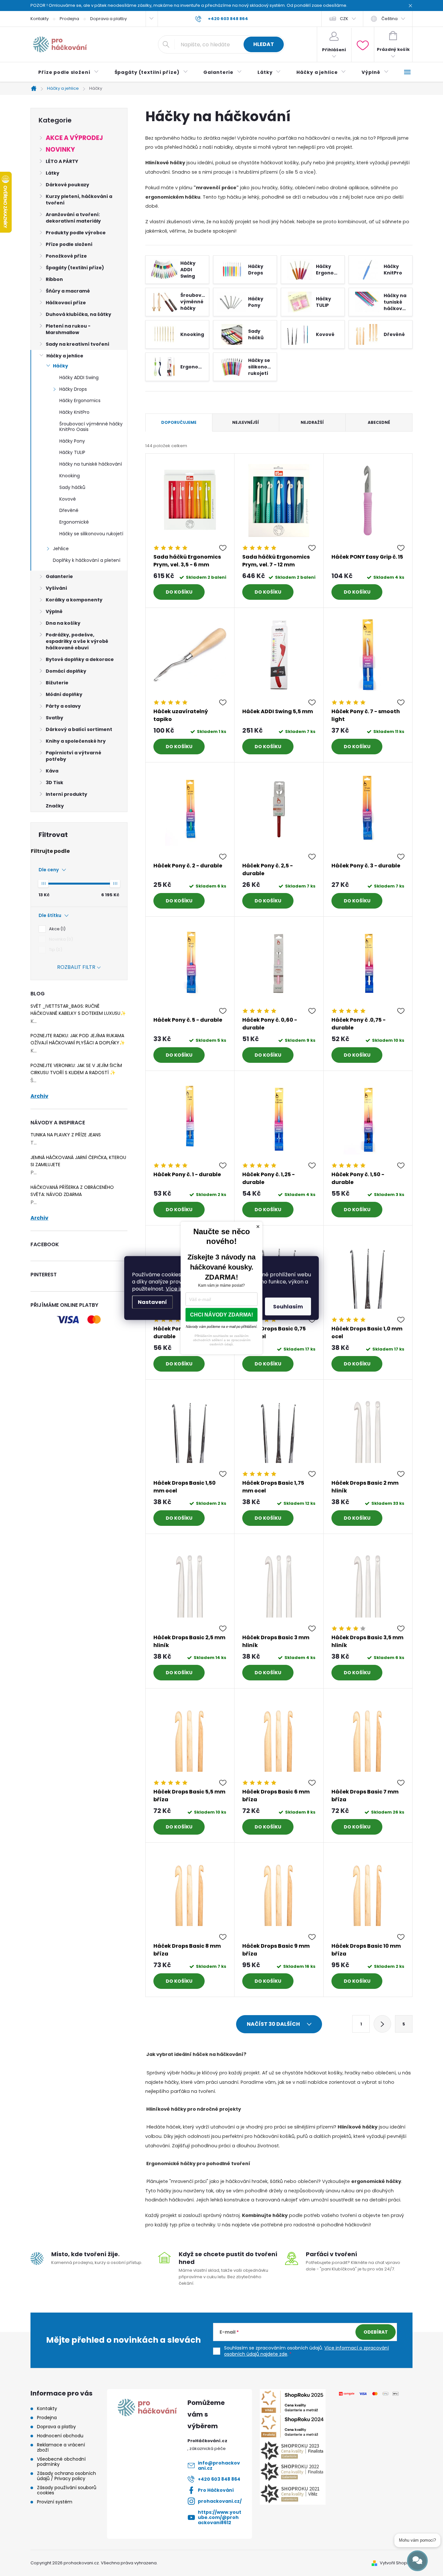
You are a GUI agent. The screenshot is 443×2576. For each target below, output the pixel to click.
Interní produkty (66, 794)
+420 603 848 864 (219, 2479)
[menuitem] (69, 72)
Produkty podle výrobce (76, 233)
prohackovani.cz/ (220, 2501)
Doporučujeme (179, 422)
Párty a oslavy (63, 706)
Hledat (264, 44)
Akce (56, 929)
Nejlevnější (245, 422)
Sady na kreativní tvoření (78, 344)
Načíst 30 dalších (274, 2024)
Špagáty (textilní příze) (75, 268)
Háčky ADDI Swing (79, 377)
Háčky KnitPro (74, 412)
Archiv (39, 1096)
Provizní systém (55, 2502)
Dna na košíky (63, 623)
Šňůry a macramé (68, 291)
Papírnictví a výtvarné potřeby (73, 756)
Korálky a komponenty (74, 600)
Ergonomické (74, 522)
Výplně (54, 611)
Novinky (60, 150)
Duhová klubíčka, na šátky (78, 314)
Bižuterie (57, 683)
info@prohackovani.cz (219, 2466)
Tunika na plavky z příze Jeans (66, 1135)
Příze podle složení (69, 244)
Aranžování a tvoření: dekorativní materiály (73, 218)
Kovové (68, 499)
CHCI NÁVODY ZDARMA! (221, 1315)
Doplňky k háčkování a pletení (87, 560)
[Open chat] (417, 2561)
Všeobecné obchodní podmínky (61, 2462)
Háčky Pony (72, 441)
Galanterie (59, 576)
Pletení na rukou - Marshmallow (68, 329)
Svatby (54, 718)
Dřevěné (69, 510)
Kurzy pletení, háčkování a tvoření (79, 200)
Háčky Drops (73, 389)
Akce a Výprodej (74, 138)
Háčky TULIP (72, 452)
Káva (52, 771)
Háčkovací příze (66, 303)
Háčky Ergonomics (80, 400)
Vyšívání (56, 588)
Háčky (60, 366)
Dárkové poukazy (67, 185)
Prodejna (69, 19)
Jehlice (61, 549)
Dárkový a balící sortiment (79, 729)
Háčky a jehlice (65, 356)
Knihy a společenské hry (76, 741)
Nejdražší (312, 422)
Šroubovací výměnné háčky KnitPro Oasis (91, 427)
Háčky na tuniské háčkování (91, 464)
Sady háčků (72, 487)
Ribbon (54, 279)
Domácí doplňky (66, 671)
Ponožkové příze (66, 256)
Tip (55, 950)
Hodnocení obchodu (60, 2436)
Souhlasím (288, 1307)
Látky (53, 173)
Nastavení (152, 1302)
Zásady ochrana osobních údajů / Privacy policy (66, 2476)
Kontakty (40, 19)
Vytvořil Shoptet (396, 2563)
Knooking (70, 476)
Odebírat (376, 2332)
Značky (55, 806)
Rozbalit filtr (76, 967)
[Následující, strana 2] (382, 2024)
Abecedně (379, 422)
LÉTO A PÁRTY (62, 161)
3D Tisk (54, 783)
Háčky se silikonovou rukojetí (91, 534)
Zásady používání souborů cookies (67, 2490)
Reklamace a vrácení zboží (61, 2447)
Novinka (60, 939)
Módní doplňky (64, 694)
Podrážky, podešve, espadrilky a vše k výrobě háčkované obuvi (77, 641)
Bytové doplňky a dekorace (80, 659)
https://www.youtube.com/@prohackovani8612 (220, 2517)
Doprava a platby (108, 19)
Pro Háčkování (216, 2490)
